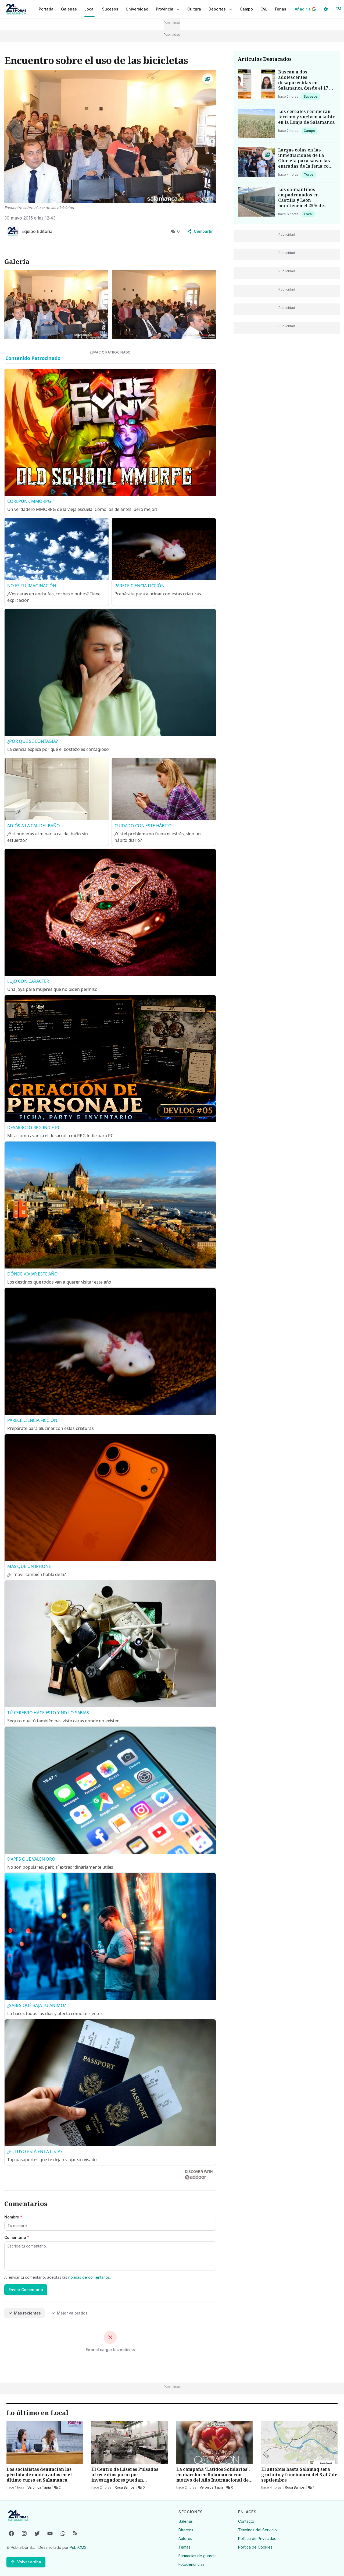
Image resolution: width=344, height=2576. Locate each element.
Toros (310, 174)
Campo (310, 130)
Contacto (246, 2521)
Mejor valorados (72, 2313)
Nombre (13, 2217)
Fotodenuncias (191, 2564)
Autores (185, 2538)
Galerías (69, 9)
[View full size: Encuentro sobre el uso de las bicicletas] (110, 137)
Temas (184, 2547)
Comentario (17, 2237)
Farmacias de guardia (198, 2556)
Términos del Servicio (257, 2530)
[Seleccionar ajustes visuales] (326, 9)
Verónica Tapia (39, 2487)
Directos (186, 2530)
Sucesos (312, 96)
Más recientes (27, 2313)
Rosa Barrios (125, 2487)
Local (309, 214)
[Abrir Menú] (339, 9)
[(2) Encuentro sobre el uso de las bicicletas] (164, 305)
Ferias (281, 9)
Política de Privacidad (257, 2538)
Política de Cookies (255, 2547)
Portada (46, 9)
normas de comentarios (89, 2277)
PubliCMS (78, 2547)
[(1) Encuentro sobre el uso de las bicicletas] (56, 305)
